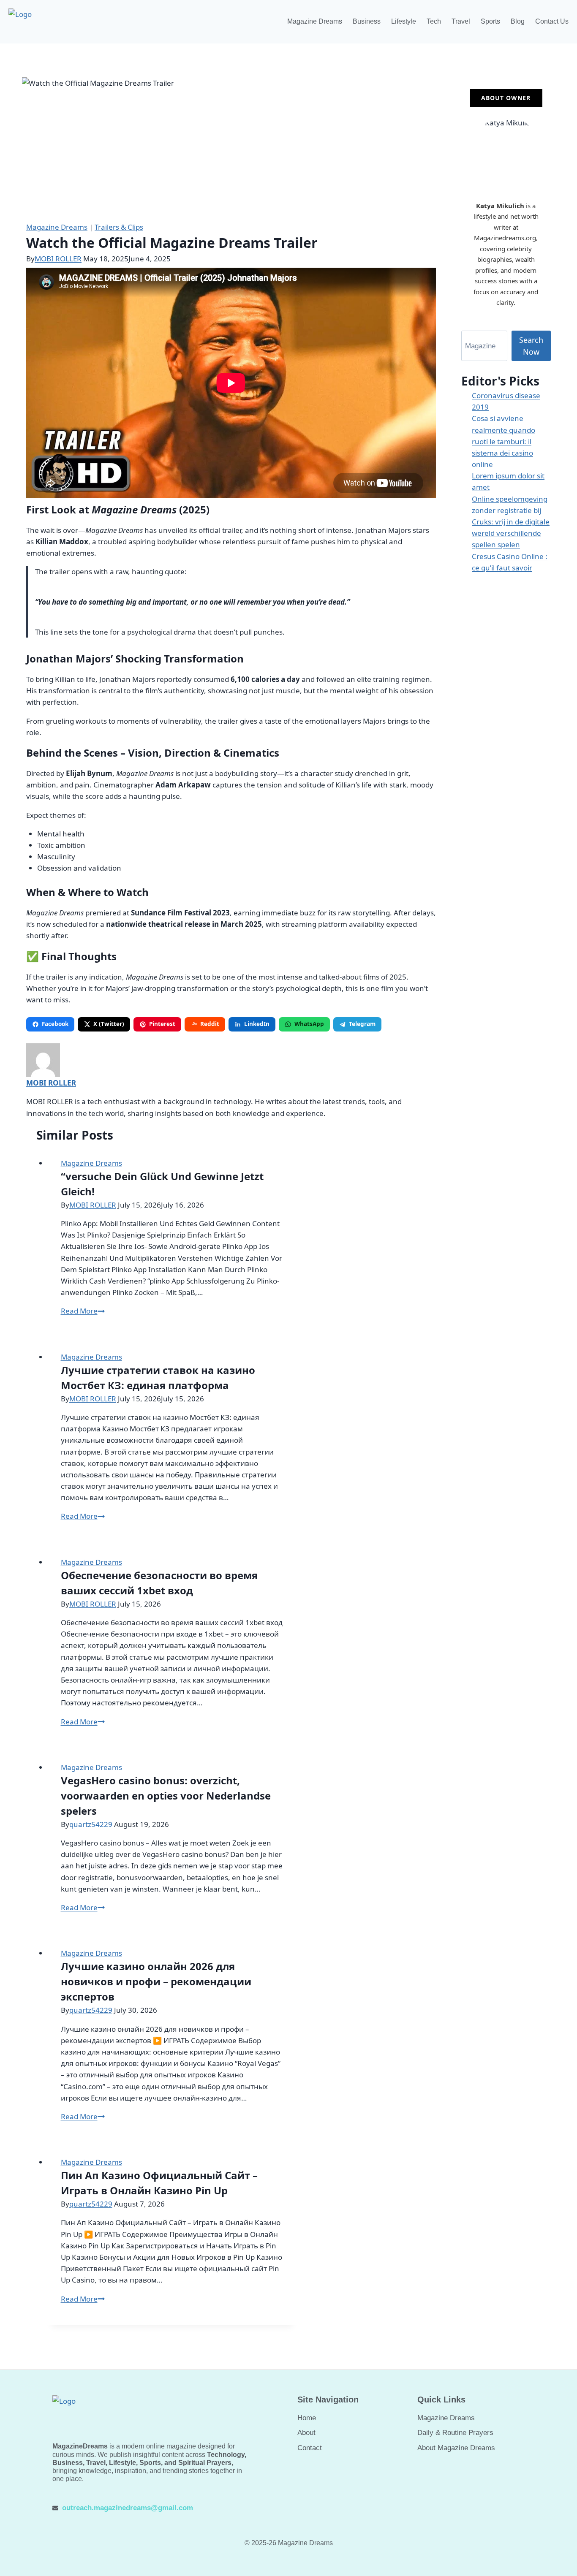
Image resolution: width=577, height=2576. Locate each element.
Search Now (531, 346)
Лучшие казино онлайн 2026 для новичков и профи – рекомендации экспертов (156, 1981)
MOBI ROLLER (58, 259)
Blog (518, 21)
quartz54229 (91, 1824)
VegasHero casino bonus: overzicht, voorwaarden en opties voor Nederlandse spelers (166, 1796)
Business (367, 21)
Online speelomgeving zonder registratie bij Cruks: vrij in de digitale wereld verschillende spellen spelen (511, 522)
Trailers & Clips (119, 227)
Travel (461, 21)
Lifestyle (404, 21)
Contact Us (552, 21)
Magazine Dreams (315, 21)
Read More (83, 1311)
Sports (490, 21)
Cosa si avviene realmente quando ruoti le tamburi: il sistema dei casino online (504, 441)
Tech (434, 21)
